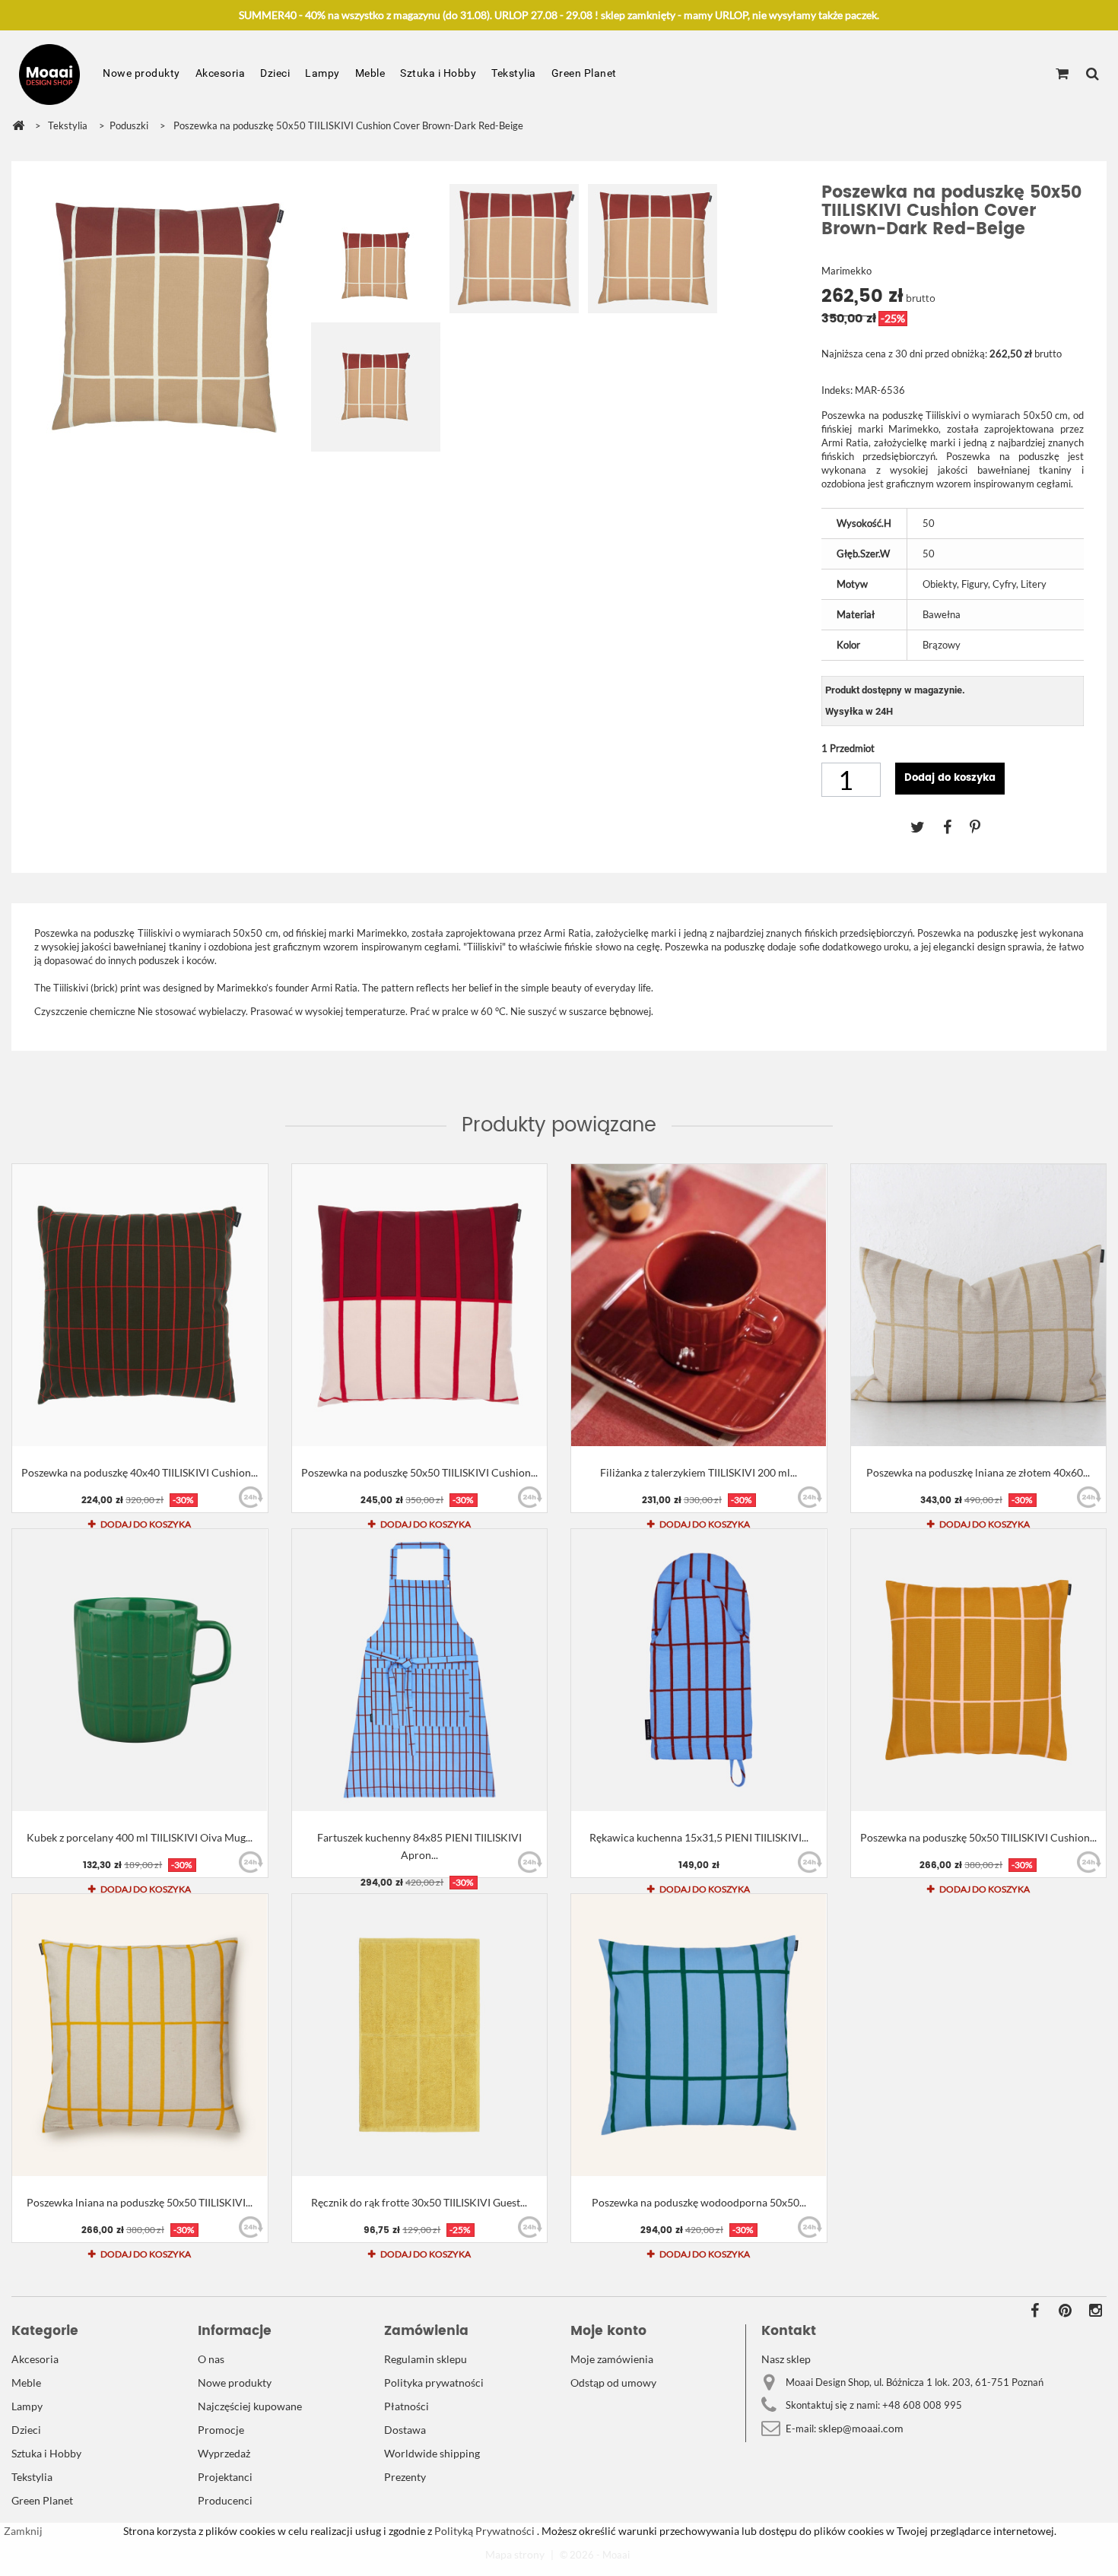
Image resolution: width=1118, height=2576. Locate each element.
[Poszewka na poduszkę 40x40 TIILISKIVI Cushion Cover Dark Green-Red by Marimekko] (140, 1305)
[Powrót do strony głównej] (18, 126)
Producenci (225, 2500)
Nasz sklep (786, 2359)
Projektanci (225, 2477)
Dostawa (405, 2430)
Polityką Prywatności (483, 2531)
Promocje (221, 2430)
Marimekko (846, 271)
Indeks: (837, 390)
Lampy (322, 73)
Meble (370, 73)
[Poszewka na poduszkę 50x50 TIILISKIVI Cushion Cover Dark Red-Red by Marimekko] (420, 1305)
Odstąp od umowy (613, 2382)
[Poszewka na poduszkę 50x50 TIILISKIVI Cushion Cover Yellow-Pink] (979, 1670)
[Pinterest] (983, 826)
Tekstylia (514, 73)
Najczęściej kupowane (250, 2406)
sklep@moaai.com (861, 2428)
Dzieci (275, 73)
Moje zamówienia (612, 2359)
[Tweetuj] (927, 826)
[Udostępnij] (956, 826)
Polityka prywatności (434, 2382)
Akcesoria (221, 73)
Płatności (407, 2406)
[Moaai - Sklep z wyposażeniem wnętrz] (49, 75)
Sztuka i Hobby (438, 73)
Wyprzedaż (224, 2453)
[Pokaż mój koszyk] (1062, 75)
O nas (211, 2359)
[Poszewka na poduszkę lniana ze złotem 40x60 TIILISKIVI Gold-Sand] (979, 1305)
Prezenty (405, 2477)
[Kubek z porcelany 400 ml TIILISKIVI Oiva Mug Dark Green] (140, 1670)
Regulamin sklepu (426, 2359)
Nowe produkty (141, 73)
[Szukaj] (1093, 75)
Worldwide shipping (432, 2453)
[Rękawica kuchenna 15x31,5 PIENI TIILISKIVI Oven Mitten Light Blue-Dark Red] (699, 1670)
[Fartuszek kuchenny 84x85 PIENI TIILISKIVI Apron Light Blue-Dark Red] (420, 1670)
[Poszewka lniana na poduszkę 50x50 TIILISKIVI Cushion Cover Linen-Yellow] (140, 2035)
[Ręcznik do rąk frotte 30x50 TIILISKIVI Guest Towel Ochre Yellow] (420, 2035)
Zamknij (23, 2531)
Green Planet (584, 73)
